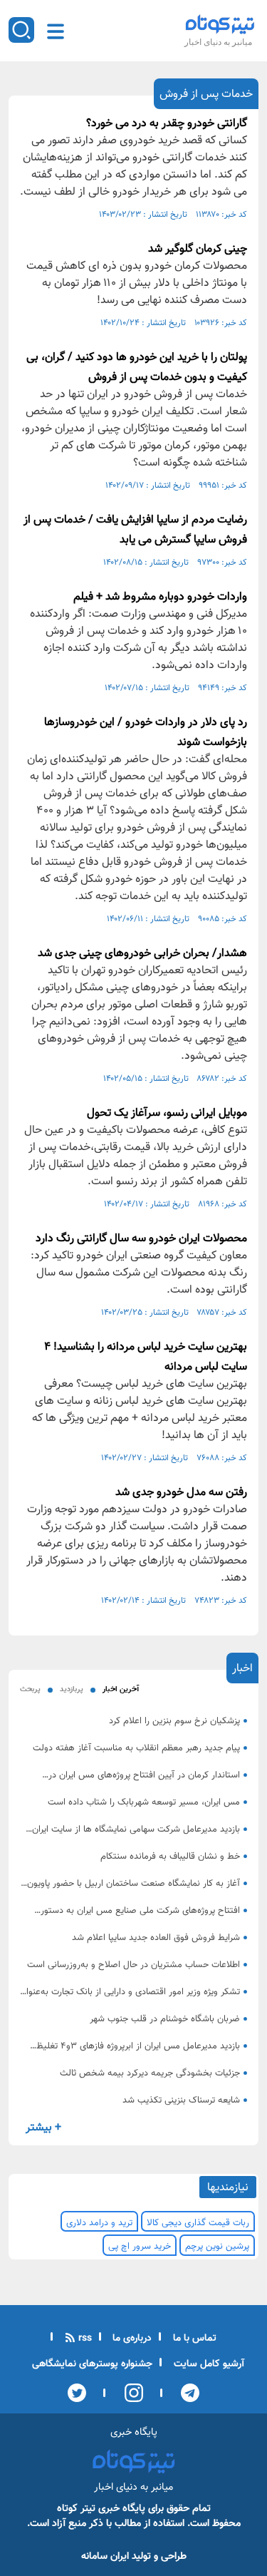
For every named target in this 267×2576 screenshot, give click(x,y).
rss (84, 2339)
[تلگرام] (186, 2393)
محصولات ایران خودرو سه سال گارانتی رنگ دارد (141, 1239)
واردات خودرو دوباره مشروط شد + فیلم (160, 597)
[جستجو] (21, 30)
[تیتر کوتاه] (220, 24)
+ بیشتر (43, 2128)
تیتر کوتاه (76, 2509)
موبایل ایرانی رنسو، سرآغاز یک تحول (167, 1113)
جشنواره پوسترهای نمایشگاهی (92, 2364)
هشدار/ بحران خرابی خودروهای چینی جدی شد (142, 954)
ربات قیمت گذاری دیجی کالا (198, 2223)
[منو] (56, 31)
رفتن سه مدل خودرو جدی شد (181, 1493)
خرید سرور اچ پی (140, 2247)
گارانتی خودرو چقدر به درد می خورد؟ (167, 124)
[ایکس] (77, 2393)
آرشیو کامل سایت (208, 2364)
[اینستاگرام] (129, 2393)
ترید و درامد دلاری (99, 2223)
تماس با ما (193, 2339)
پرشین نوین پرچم (217, 2247)
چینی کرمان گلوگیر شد (198, 249)
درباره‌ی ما (131, 2339)
